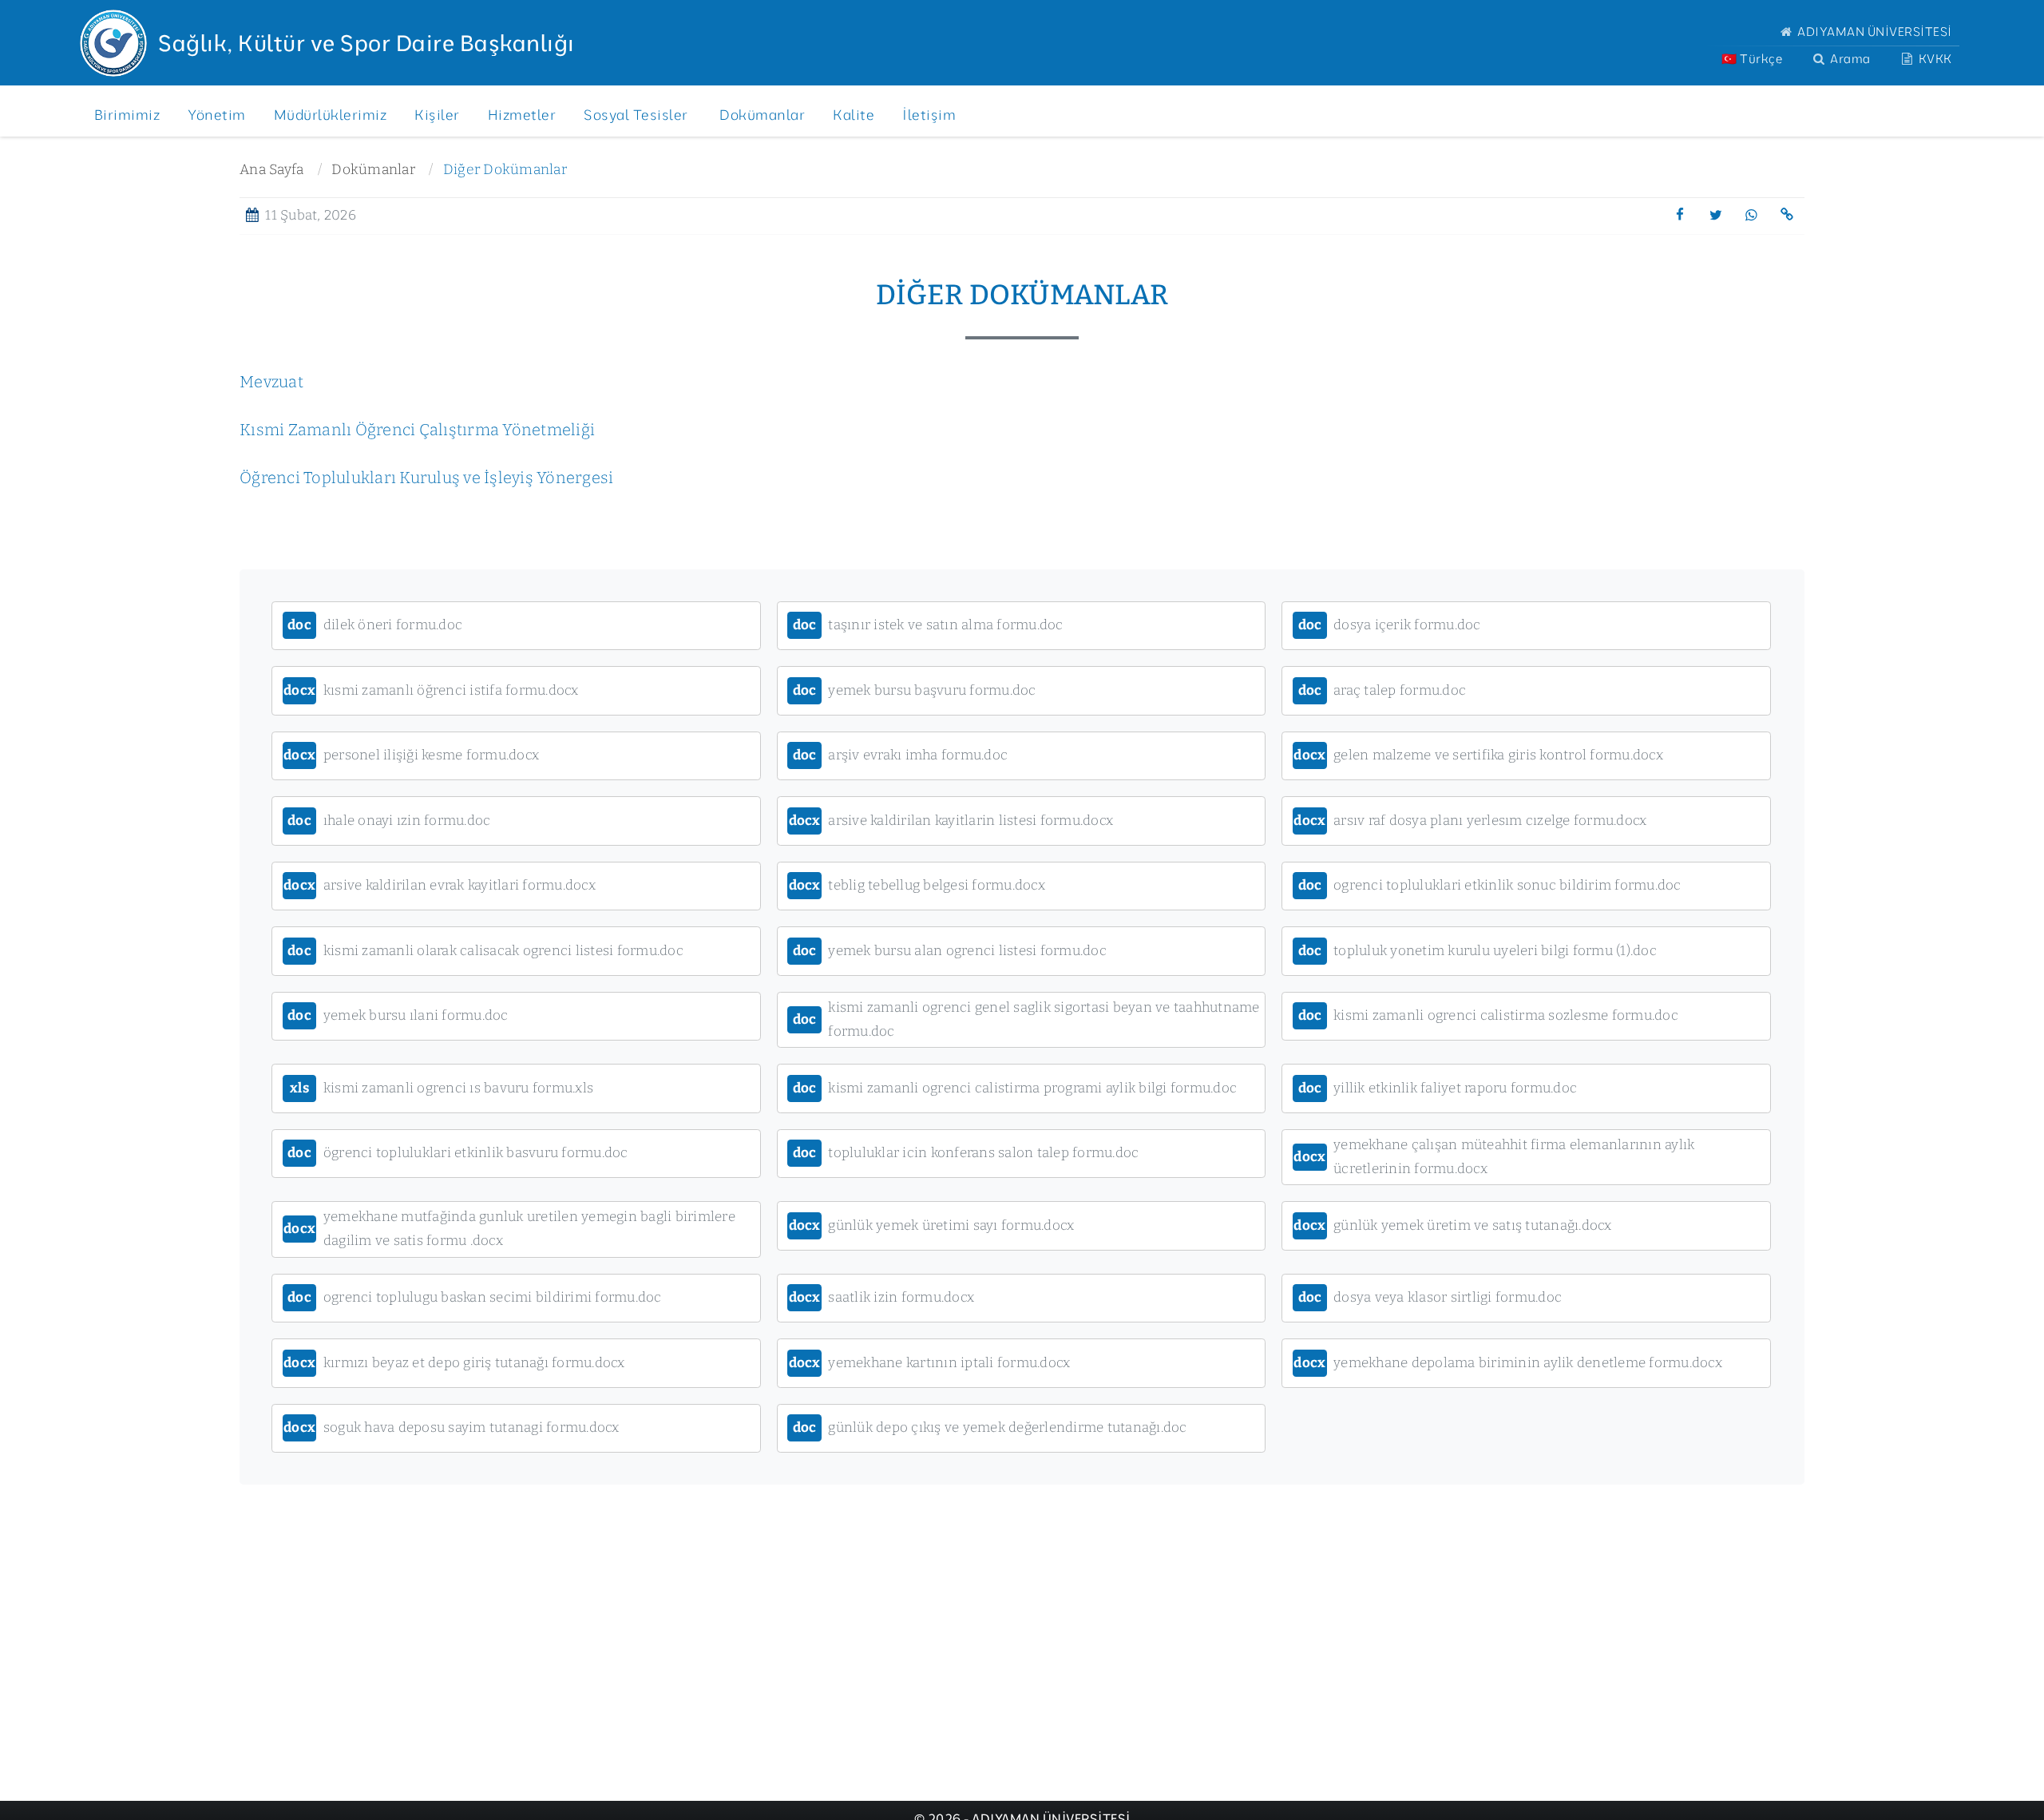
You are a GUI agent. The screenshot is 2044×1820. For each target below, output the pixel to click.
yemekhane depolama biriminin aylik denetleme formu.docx (1508, 1363)
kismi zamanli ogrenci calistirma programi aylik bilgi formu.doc (1015, 1088)
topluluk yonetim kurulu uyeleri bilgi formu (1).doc (1478, 951)
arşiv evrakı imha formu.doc (900, 755)
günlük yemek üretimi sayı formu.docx (932, 1225)
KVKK (1934, 59)
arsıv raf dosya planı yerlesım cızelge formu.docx (1470, 821)
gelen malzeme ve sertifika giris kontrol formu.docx (1478, 755)
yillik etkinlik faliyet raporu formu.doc (1438, 1088)
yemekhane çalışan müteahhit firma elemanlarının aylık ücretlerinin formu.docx (1494, 1157)
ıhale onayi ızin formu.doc (389, 821)
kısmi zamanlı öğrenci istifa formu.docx (431, 690)
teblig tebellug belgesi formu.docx (917, 885)
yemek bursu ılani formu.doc (398, 1015)
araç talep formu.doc (1382, 690)
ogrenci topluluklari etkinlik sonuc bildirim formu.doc (1490, 885)
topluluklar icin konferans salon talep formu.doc (966, 1153)
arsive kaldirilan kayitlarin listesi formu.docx (951, 821)
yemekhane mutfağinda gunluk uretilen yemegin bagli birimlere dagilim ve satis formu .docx (509, 1229)
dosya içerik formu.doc (1390, 625)
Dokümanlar (373, 170)
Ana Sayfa (271, 170)
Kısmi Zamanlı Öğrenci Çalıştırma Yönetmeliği (417, 430)
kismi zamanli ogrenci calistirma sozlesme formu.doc (1488, 1015)
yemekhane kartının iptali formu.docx (930, 1363)
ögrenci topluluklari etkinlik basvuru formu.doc (458, 1153)
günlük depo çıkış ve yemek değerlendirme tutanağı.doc (990, 1427)
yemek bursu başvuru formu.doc (915, 690)
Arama (1849, 59)
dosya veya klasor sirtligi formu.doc (1430, 1297)
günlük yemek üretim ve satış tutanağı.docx (1452, 1225)
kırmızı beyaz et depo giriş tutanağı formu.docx (454, 1363)
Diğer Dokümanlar (505, 170)
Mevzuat (271, 382)
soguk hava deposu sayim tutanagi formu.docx (452, 1427)
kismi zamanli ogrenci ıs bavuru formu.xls (442, 1088)
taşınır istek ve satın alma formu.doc (928, 625)
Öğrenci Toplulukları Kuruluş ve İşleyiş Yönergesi (426, 478)
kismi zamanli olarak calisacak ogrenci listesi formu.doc (485, 951)
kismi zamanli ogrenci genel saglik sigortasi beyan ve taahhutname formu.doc (1026, 1019)
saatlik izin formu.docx (882, 1297)
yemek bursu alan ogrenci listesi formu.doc (950, 951)
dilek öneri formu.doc (375, 625)
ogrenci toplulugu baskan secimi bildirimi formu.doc (474, 1297)
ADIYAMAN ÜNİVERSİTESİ (1874, 32)
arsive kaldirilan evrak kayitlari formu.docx (440, 885)
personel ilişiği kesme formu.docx (411, 755)
